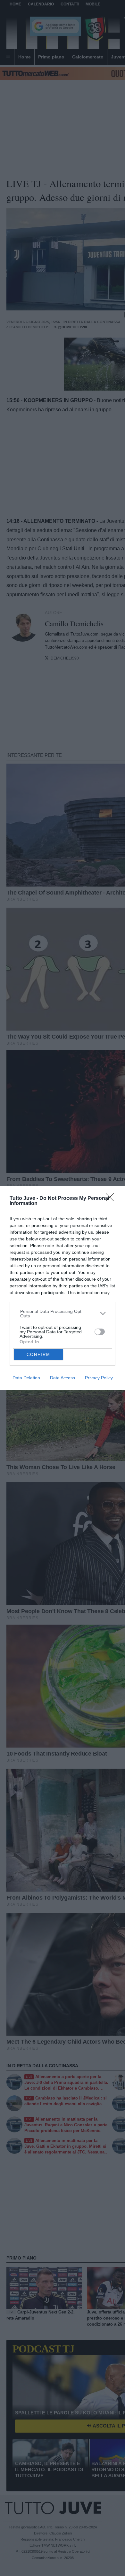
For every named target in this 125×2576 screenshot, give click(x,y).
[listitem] (63, 1314)
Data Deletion (26, 1378)
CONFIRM (38, 1355)
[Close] (112, 1199)
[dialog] (63, 1288)
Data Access (63, 1378)
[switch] (100, 1332)
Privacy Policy (99, 1378)
